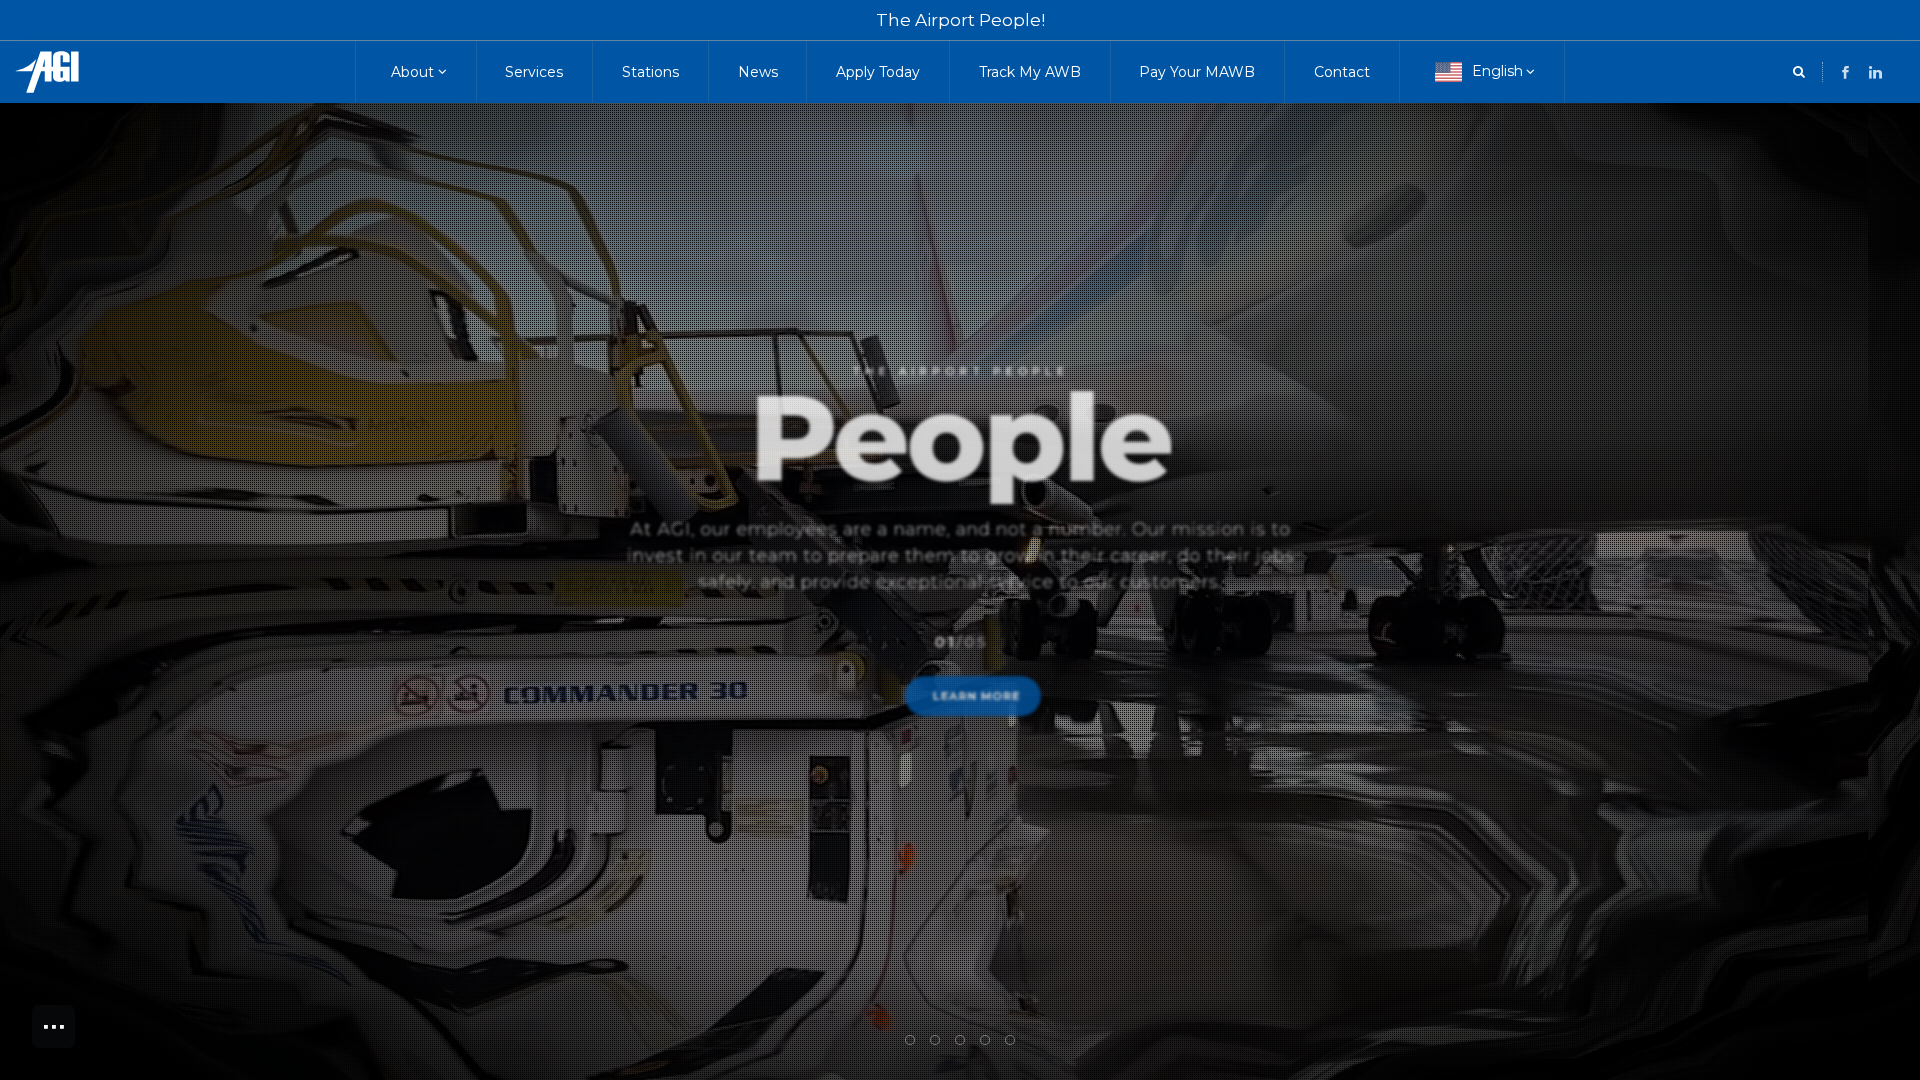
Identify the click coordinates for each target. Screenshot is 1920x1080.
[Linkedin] (1875, 72)
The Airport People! (960, 20)
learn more (978, 716)
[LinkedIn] (1845, 72)
